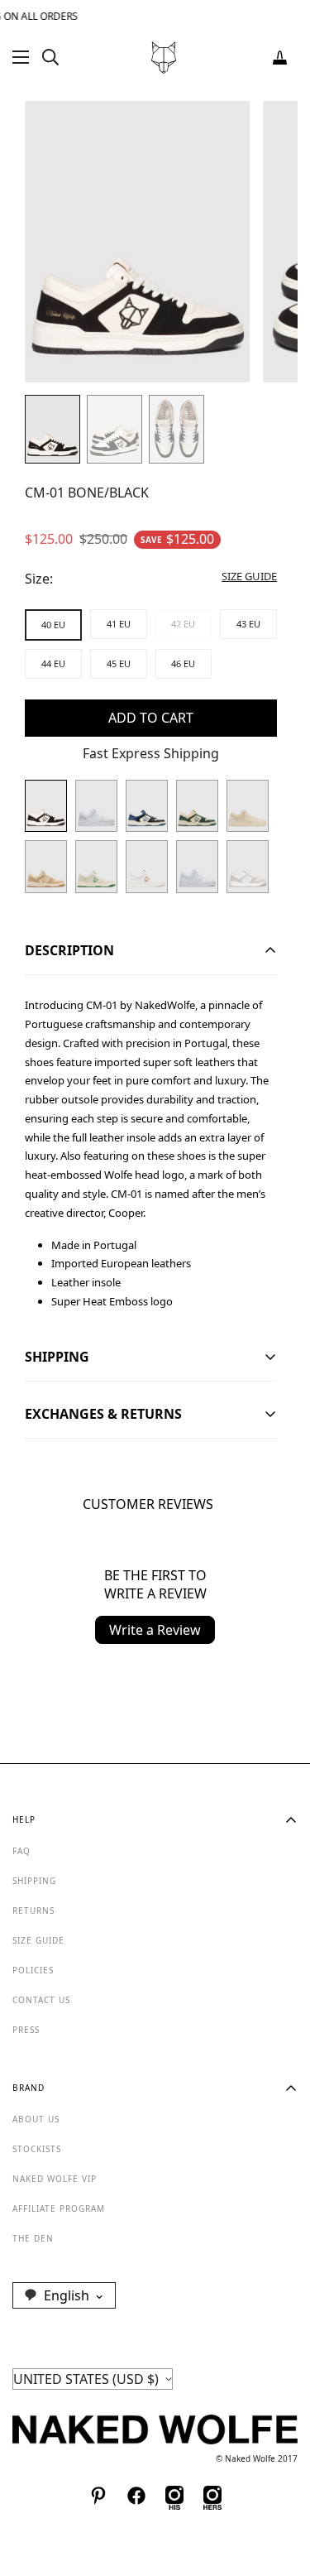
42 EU (183, 624)
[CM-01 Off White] (96, 866)
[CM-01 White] (147, 866)
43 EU (248, 624)
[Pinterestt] (98, 2496)
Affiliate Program (59, 2208)
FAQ (21, 1851)
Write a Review (155, 1630)
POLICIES (33, 1970)
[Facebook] (136, 2496)
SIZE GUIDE (38, 1940)
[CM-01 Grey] (248, 866)
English (67, 2295)
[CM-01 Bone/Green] (197, 806)
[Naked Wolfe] (164, 58)
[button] (280, 58)
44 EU (53, 663)
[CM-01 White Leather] (197, 866)
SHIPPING (34, 1881)
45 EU (119, 663)
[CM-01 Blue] (147, 806)
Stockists (37, 2149)
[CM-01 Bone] (248, 806)
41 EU (119, 624)
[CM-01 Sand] (46, 866)
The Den (33, 2238)
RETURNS (33, 1910)
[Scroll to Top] (280, 2488)
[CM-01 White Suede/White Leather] (96, 806)
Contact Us (41, 2000)
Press (26, 2030)
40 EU (53, 625)
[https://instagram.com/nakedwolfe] (212, 2496)
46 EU (183, 663)
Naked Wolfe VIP (55, 2179)
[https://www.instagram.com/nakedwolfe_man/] (174, 2496)
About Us (36, 2119)
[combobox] (64, 2295)
